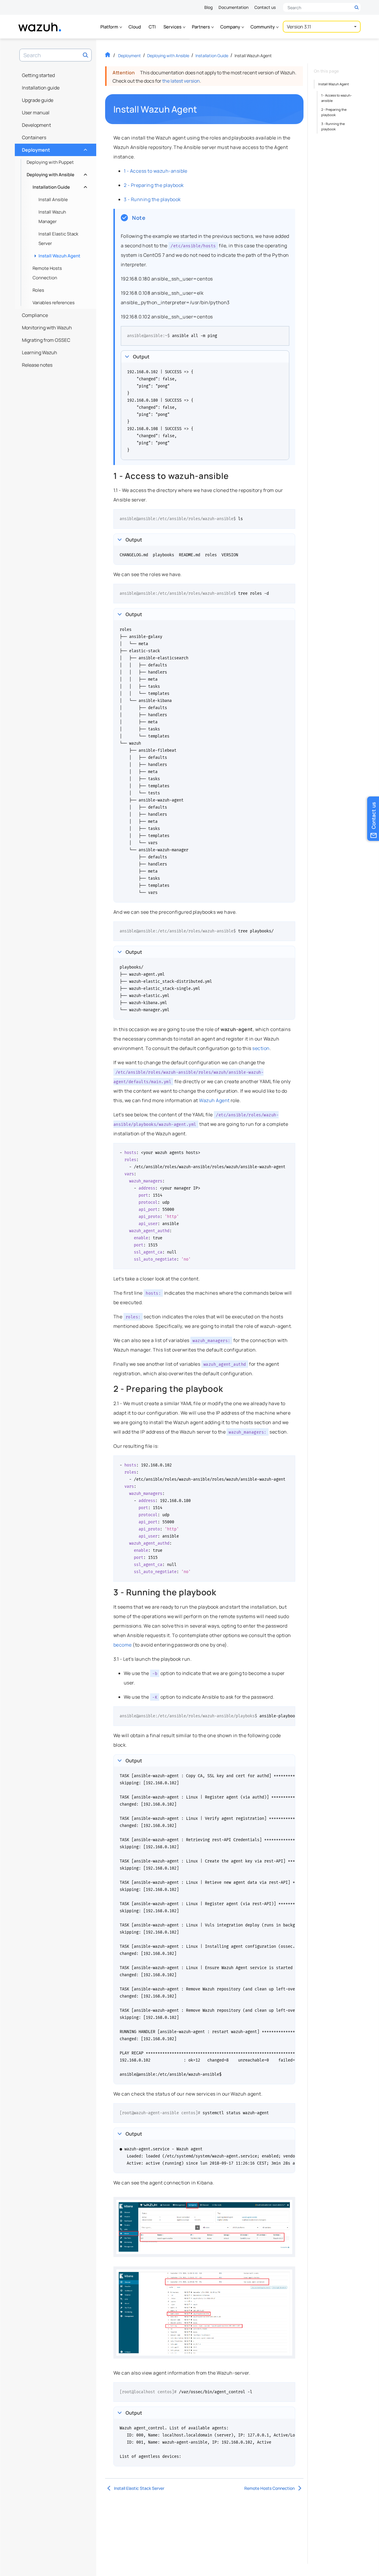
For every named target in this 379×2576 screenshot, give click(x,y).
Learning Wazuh (40, 352)
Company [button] (231, 27)
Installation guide (41, 88)
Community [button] (263, 27)
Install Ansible (53, 199)
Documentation (233, 7)
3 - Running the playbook (152, 199)
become (123, 1645)
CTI (152, 27)
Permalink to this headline (201, 109)
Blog (208, 7)
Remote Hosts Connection (47, 273)
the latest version (181, 81)
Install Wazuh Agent (59, 256)
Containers (34, 137)
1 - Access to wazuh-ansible (156, 171)
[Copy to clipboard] (283, 333)
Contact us (265, 7)
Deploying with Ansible (56, 173)
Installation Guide (59, 186)
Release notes (37, 365)
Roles (38, 290)
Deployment (54, 148)
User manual (36, 113)
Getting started (38, 75)
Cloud (135, 27)
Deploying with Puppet (50, 162)
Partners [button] (201, 27)
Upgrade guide (38, 100)
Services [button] (173, 27)
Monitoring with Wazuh (47, 328)
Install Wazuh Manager (52, 217)
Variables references (54, 303)
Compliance (35, 315)
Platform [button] (110, 27)
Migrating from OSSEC (46, 340)
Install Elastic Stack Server (58, 239)
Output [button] (141, 357)
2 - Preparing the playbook (154, 185)
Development (36, 125)
